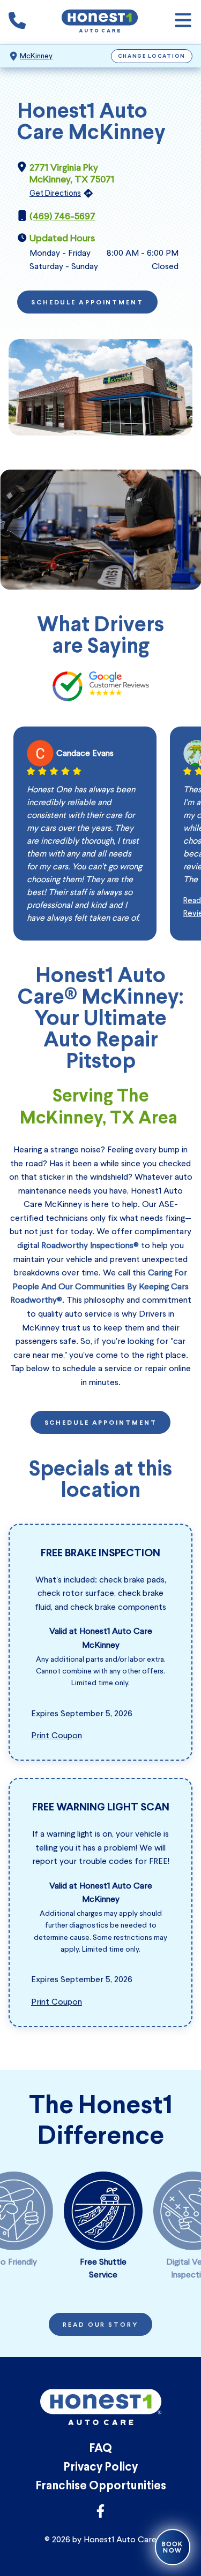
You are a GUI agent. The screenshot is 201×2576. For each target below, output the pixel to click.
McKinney (36, 56)
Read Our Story (100, 2325)
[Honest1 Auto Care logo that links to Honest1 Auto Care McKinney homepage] (100, 22)
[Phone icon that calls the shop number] (17, 22)
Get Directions (55, 193)
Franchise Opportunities (101, 2486)
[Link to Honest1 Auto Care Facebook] (100, 2514)
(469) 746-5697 (62, 216)
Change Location (152, 56)
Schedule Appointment (87, 303)
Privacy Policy (100, 2468)
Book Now (173, 2547)
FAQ (100, 2449)
